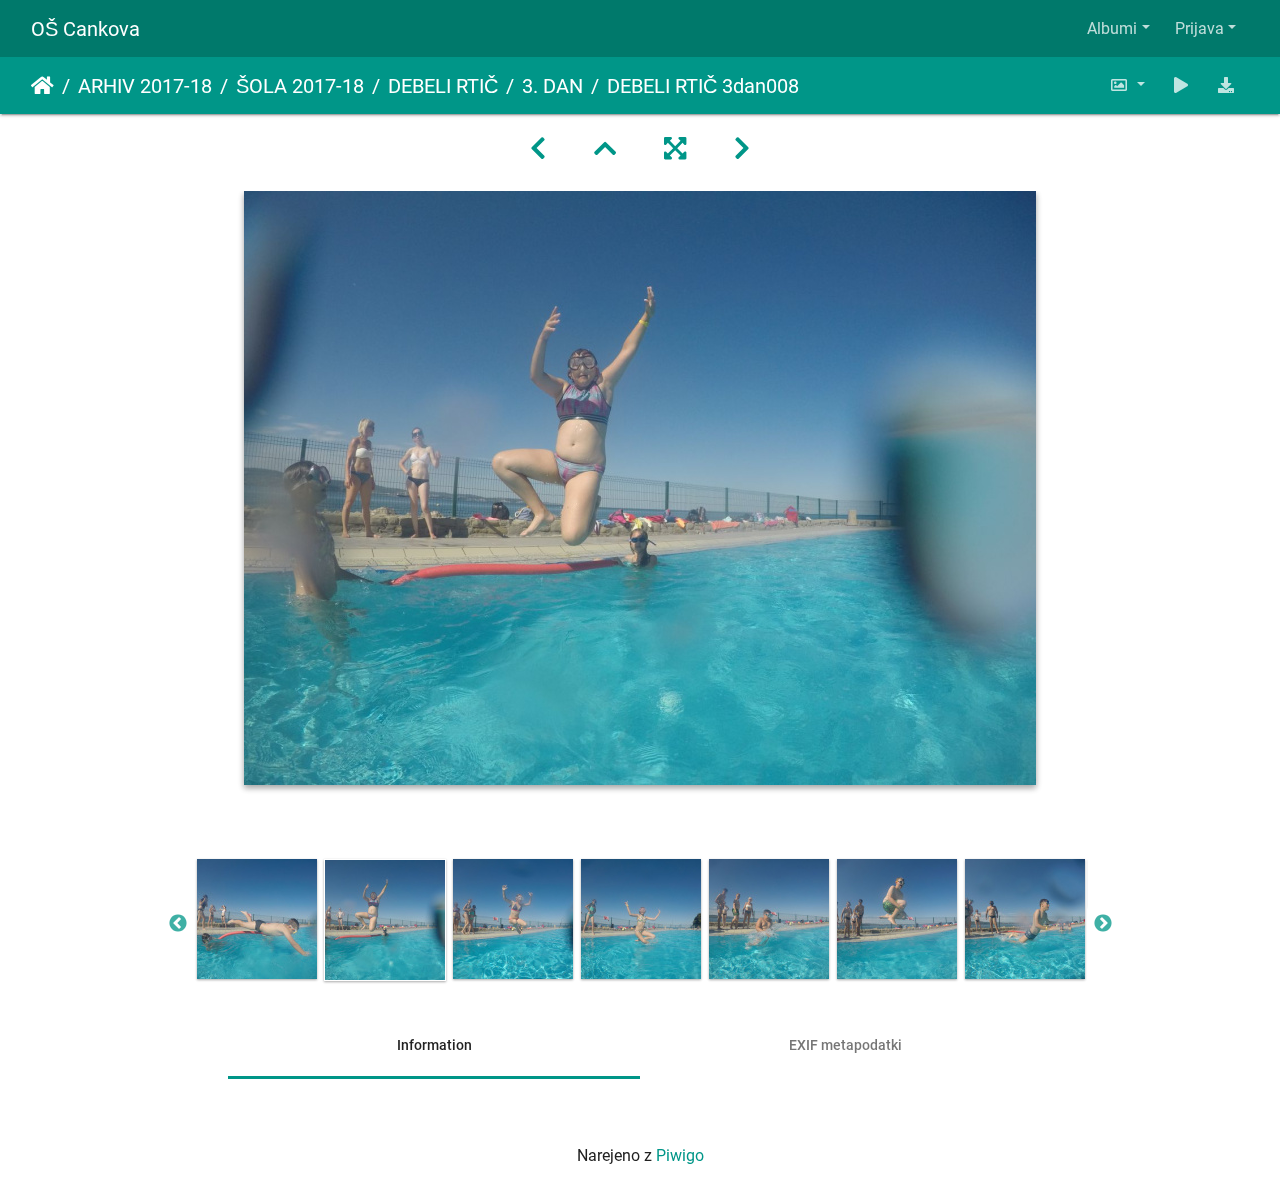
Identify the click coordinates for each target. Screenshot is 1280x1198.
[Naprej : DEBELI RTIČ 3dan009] (742, 149)
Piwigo (680, 1155)
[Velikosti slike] (1127, 85)
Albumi (1112, 28)
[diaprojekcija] (1181, 85)
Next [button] (1103, 924)
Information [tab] (434, 1045)
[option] (257, 919)
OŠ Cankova (85, 29)
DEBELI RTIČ (443, 86)
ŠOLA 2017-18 (300, 86)
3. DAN (552, 86)
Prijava (1199, 28)
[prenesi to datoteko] (1226, 85)
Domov (42, 86)
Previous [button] (178, 924)
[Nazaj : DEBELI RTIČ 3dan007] (538, 149)
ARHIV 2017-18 (145, 86)
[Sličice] (605, 149)
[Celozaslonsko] (675, 149)
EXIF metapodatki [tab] (845, 1045)
